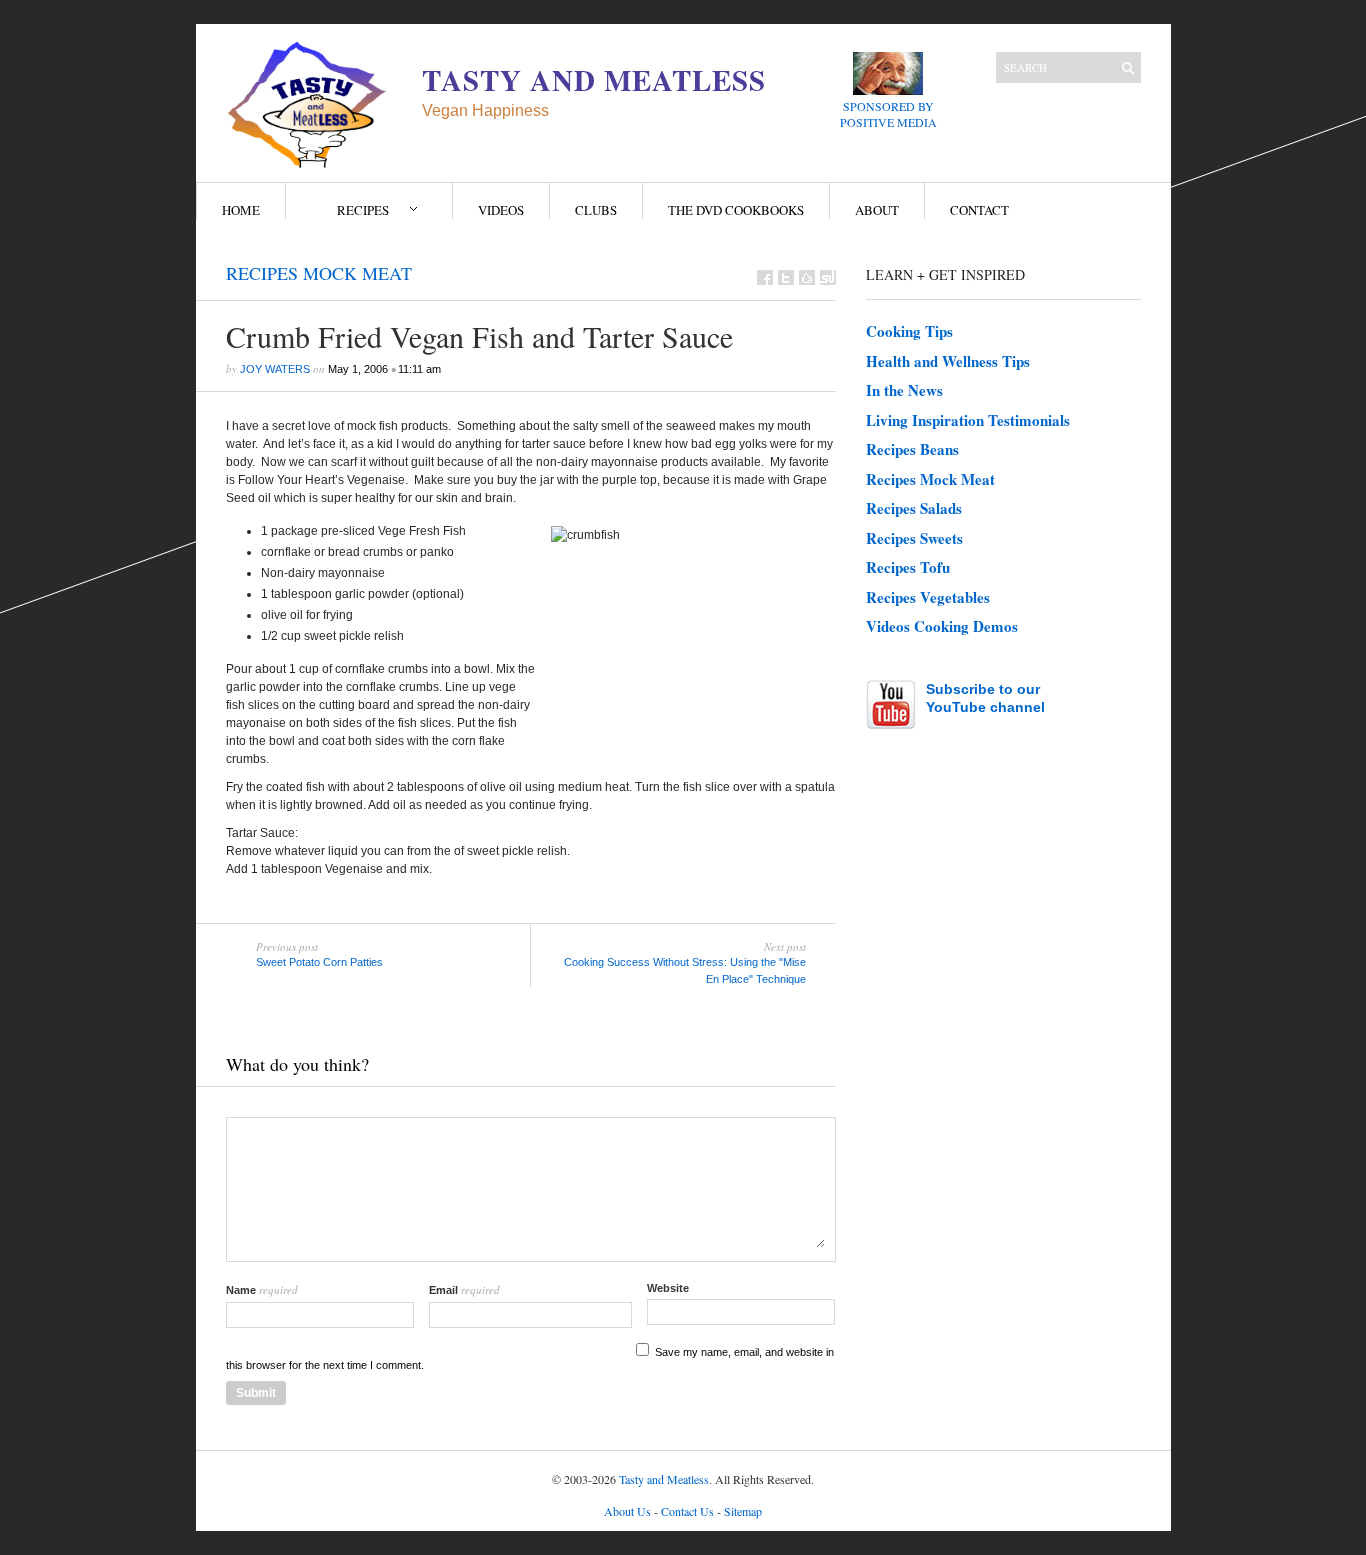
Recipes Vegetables (928, 597)
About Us (627, 1511)
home (241, 210)
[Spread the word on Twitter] (786, 277)
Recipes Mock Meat (319, 273)
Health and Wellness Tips (948, 361)
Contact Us (687, 1511)
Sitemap (743, 1511)
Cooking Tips (909, 331)
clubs (596, 210)
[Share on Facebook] (765, 277)
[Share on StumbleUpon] (828, 277)
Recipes (363, 210)
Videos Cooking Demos (942, 626)
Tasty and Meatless (664, 1479)
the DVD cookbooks (736, 210)
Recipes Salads (914, 508)
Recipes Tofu (908, 567)
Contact (979, 210)
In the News (904, 390)
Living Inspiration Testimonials (968, 420)
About (877, 210)
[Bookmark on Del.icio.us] (807, 277)
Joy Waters (275, 369)
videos (501, 210)
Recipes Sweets (914, 538)
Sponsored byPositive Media (888, 114)
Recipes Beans (912, 449)
